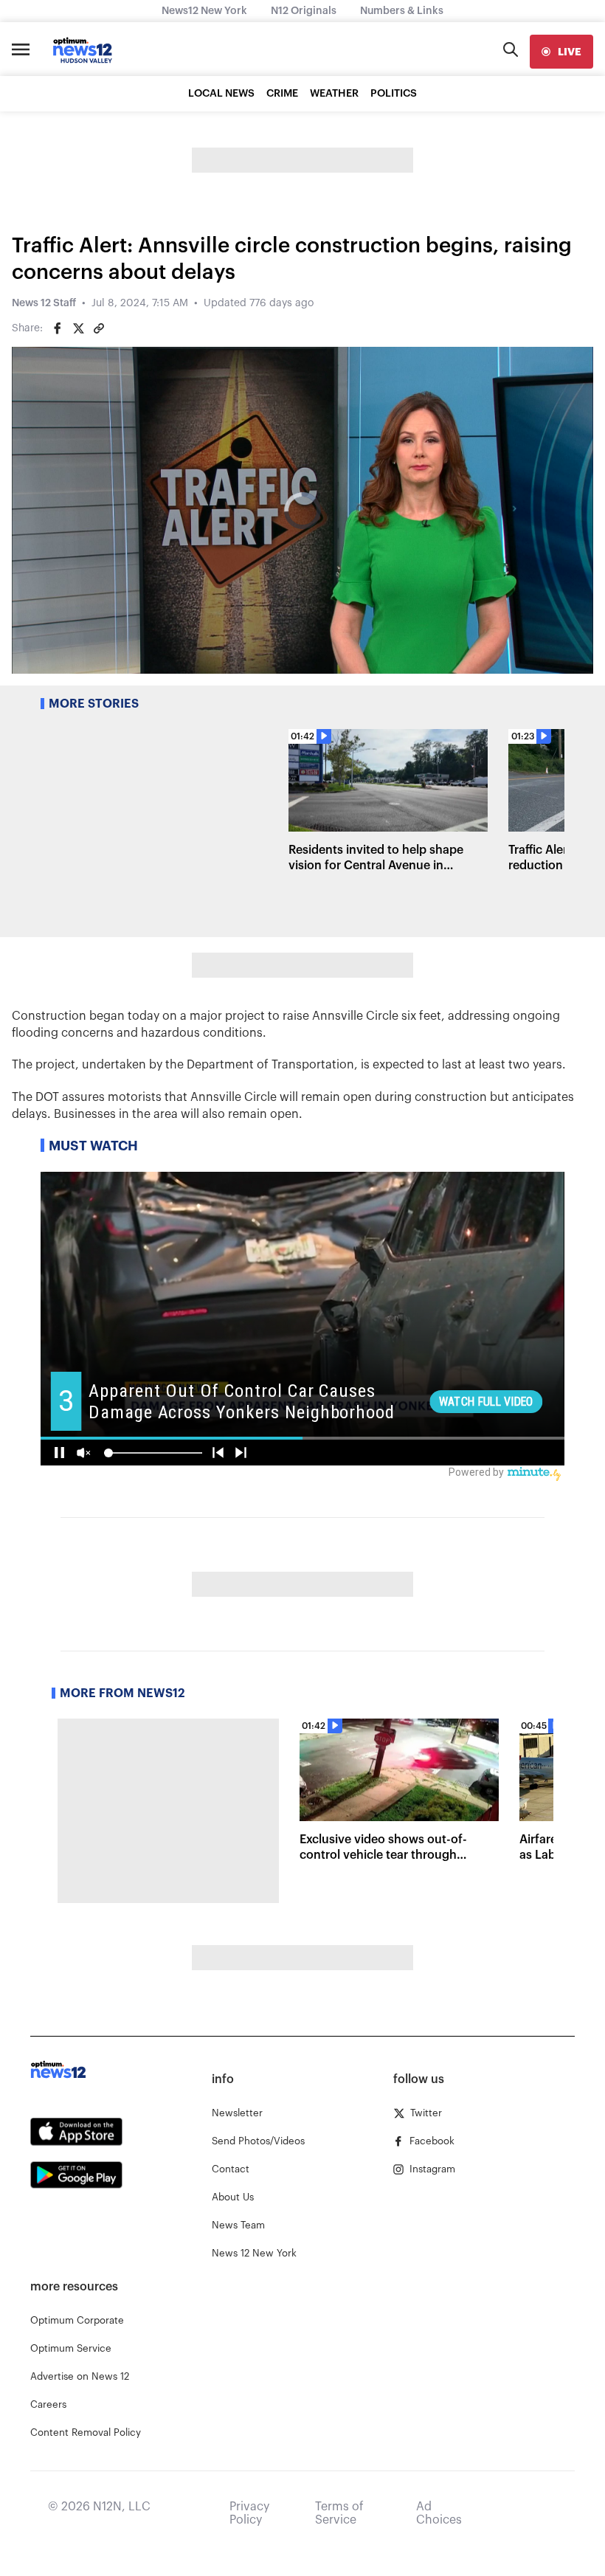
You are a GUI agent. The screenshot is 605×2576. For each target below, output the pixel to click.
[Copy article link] (99, 328)
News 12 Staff (44, 303)
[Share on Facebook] (58, 328)
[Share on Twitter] (78, 328)
